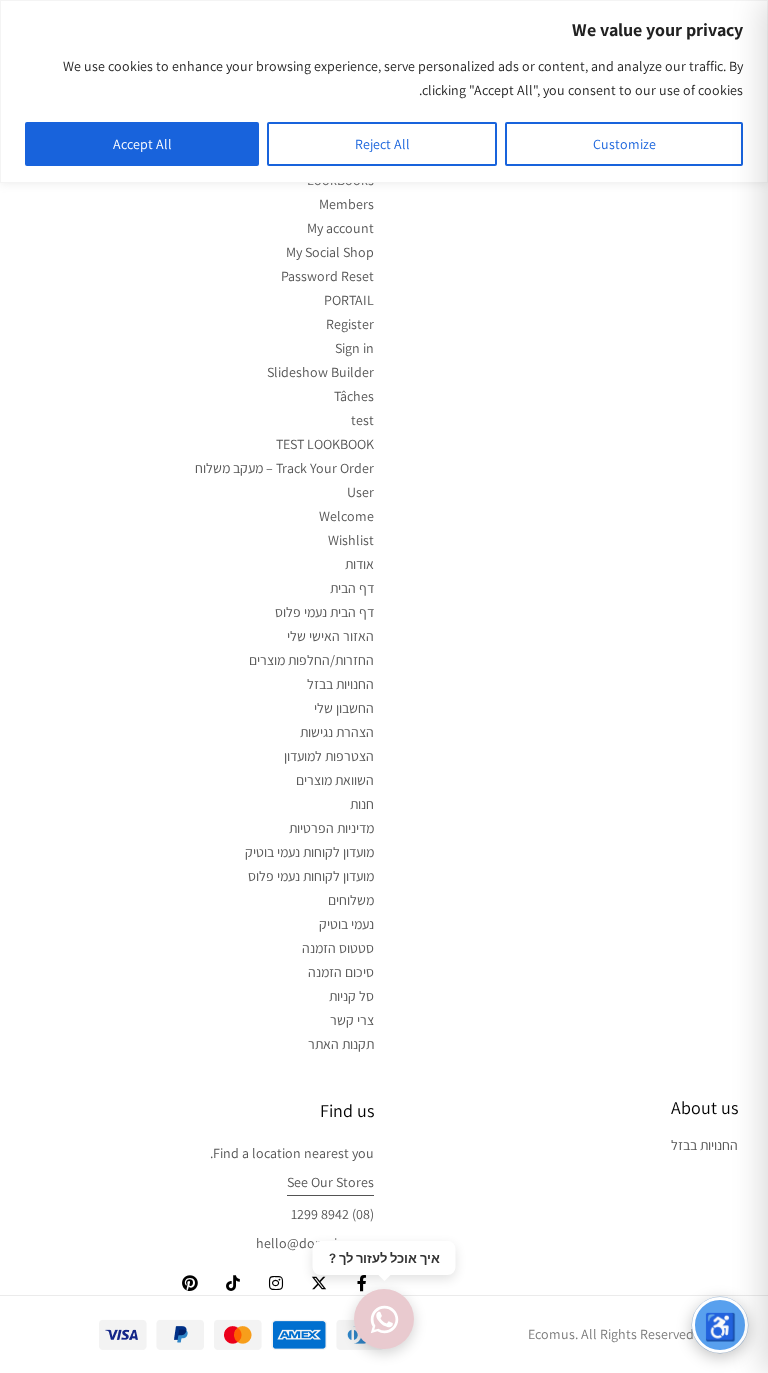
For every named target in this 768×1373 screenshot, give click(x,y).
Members (346, 204)
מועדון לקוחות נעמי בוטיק (309, 852)
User (360, 492)
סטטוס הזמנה (338, 948)
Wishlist (351, 540)
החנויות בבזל (340, 684)
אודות (359, 564)
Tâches (354, 396)
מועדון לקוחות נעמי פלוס (311, 876)
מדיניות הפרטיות (331, 828)
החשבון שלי (344, 708)
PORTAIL (349, 300)
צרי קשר (352, 1020)
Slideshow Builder (320, 372)
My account (340, 228)
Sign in (354, 348)
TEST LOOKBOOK (325, 444)
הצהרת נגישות (337, 732)
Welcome (346, 516)
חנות (362, 804)
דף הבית (352, 588)
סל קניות (351, 996)
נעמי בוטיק (346, 924)
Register (350, 324)
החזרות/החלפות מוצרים (311, 660)
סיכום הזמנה (341, 972)
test (362, 420)
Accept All (142, 144)
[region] (384, 91)
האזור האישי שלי (330, 636)
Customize (624, 144)
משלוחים (351, 900)
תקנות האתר (341, 1044)
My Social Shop (330, 252)
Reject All (382, 144)
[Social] (362, 1284)
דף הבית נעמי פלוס (324, 612)
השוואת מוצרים (335, 780)
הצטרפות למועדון (329, 756)
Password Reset (327, 276)
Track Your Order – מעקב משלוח (284, 468)
